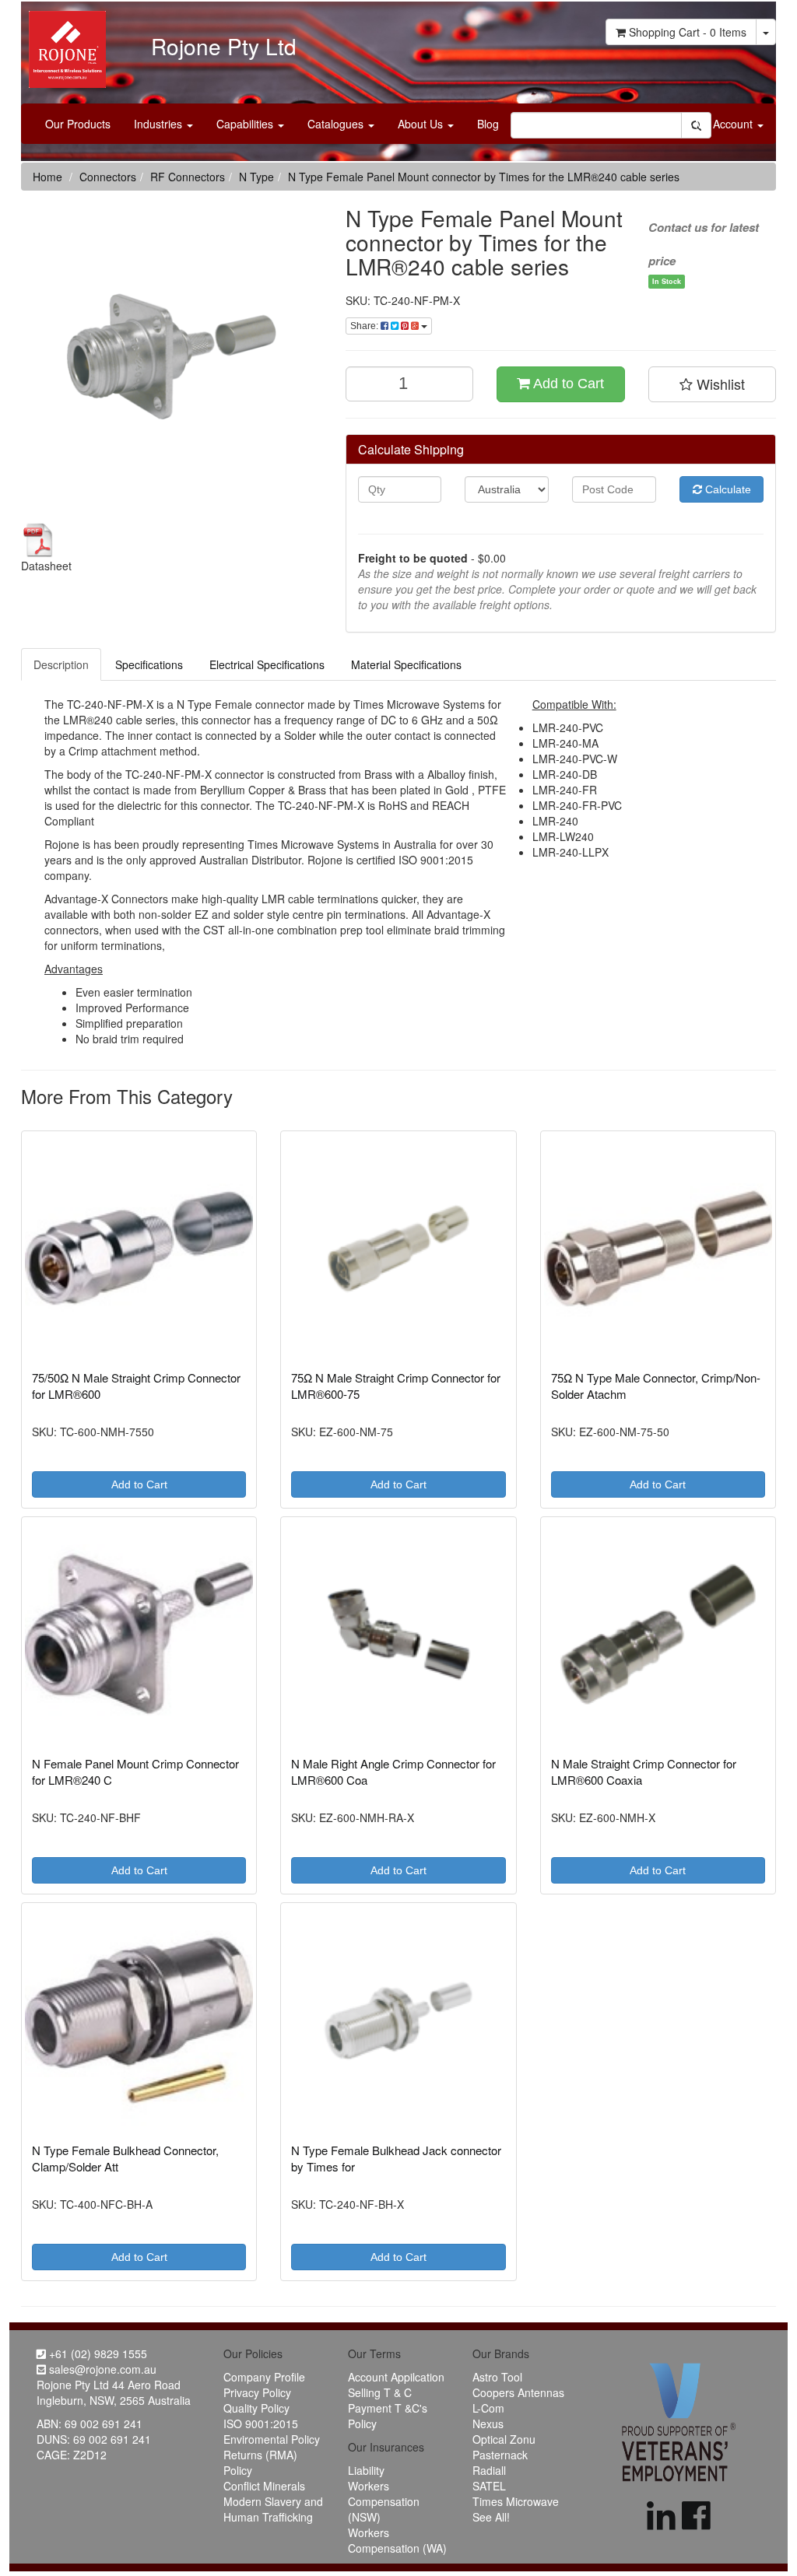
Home (47, 177)
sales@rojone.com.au (101, 2369)
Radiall (489, 2470)
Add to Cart (567, 384)
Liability (366, 2470)
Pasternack (500, 2455)
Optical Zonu (504, 2439)
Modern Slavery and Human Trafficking (273, 2509)
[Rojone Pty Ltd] (63, 44)
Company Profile (264, 2377)
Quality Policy (256, 2408)
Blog (488, 124)
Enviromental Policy (272, 2439)
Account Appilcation (396, 2377)
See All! (491, 2517)
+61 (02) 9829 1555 (97, 2353)
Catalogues (337, 124)
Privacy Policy (257, 2392)
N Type (256, 177)
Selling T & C (380, 2392)
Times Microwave (516, 2501)
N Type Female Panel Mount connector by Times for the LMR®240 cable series (484, 177)
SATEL (489, 2486)
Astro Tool (497, 2377)
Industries (160, 124)
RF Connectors (188, 177)
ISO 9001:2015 (261, 2424)
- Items (688, 32)
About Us (422, 124)
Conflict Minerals (264, 2486)
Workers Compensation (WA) (397, 2540)
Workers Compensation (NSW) (384, 2501)
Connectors (108, 177)
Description (61, 664)
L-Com (488, 2408)
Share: (365, 326)
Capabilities (246, 124)
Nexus (488, 2424)
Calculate (727, 489)
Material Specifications (406, 664)
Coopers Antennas (518, 2392)
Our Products (78, 124)
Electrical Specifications (267, 664)
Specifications (149, 664)
